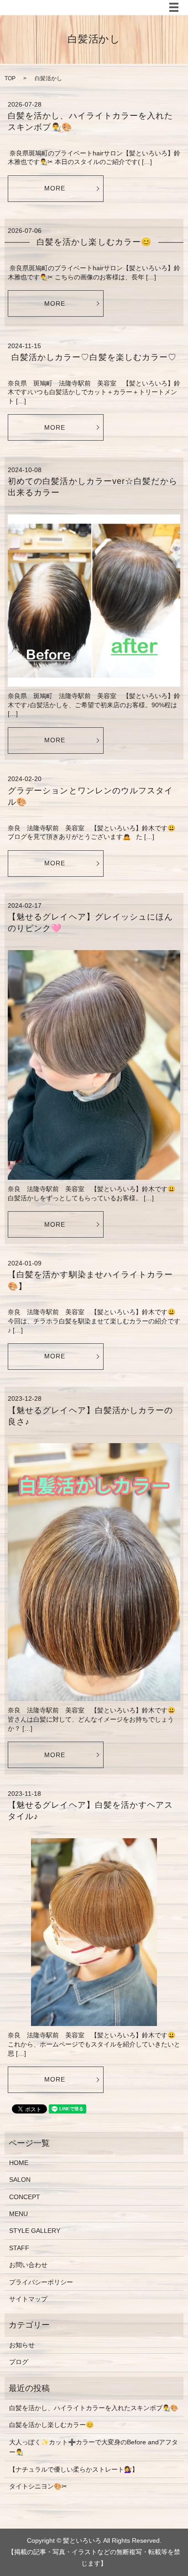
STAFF (19, 2248)
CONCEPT (25, 2197)
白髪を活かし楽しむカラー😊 (94, 242)
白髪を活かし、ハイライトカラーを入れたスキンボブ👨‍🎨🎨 (94, 2408)
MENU (18, 2214)
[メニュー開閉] (174, 7)
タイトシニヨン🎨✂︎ (38, 2486)
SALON (20, 2180)
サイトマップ (28, 2299)
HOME (19, 2163)
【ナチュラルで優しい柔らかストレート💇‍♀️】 (74, 2469)
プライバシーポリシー (41, 2282)
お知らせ (22, 2345)
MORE (55, 188)
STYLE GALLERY (35, 2231)
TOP (10, 78)
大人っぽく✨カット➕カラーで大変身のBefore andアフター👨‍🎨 (94, 2447)
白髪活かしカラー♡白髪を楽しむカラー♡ (94, 357)
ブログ (19, 2362)
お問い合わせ (28, 2265)
